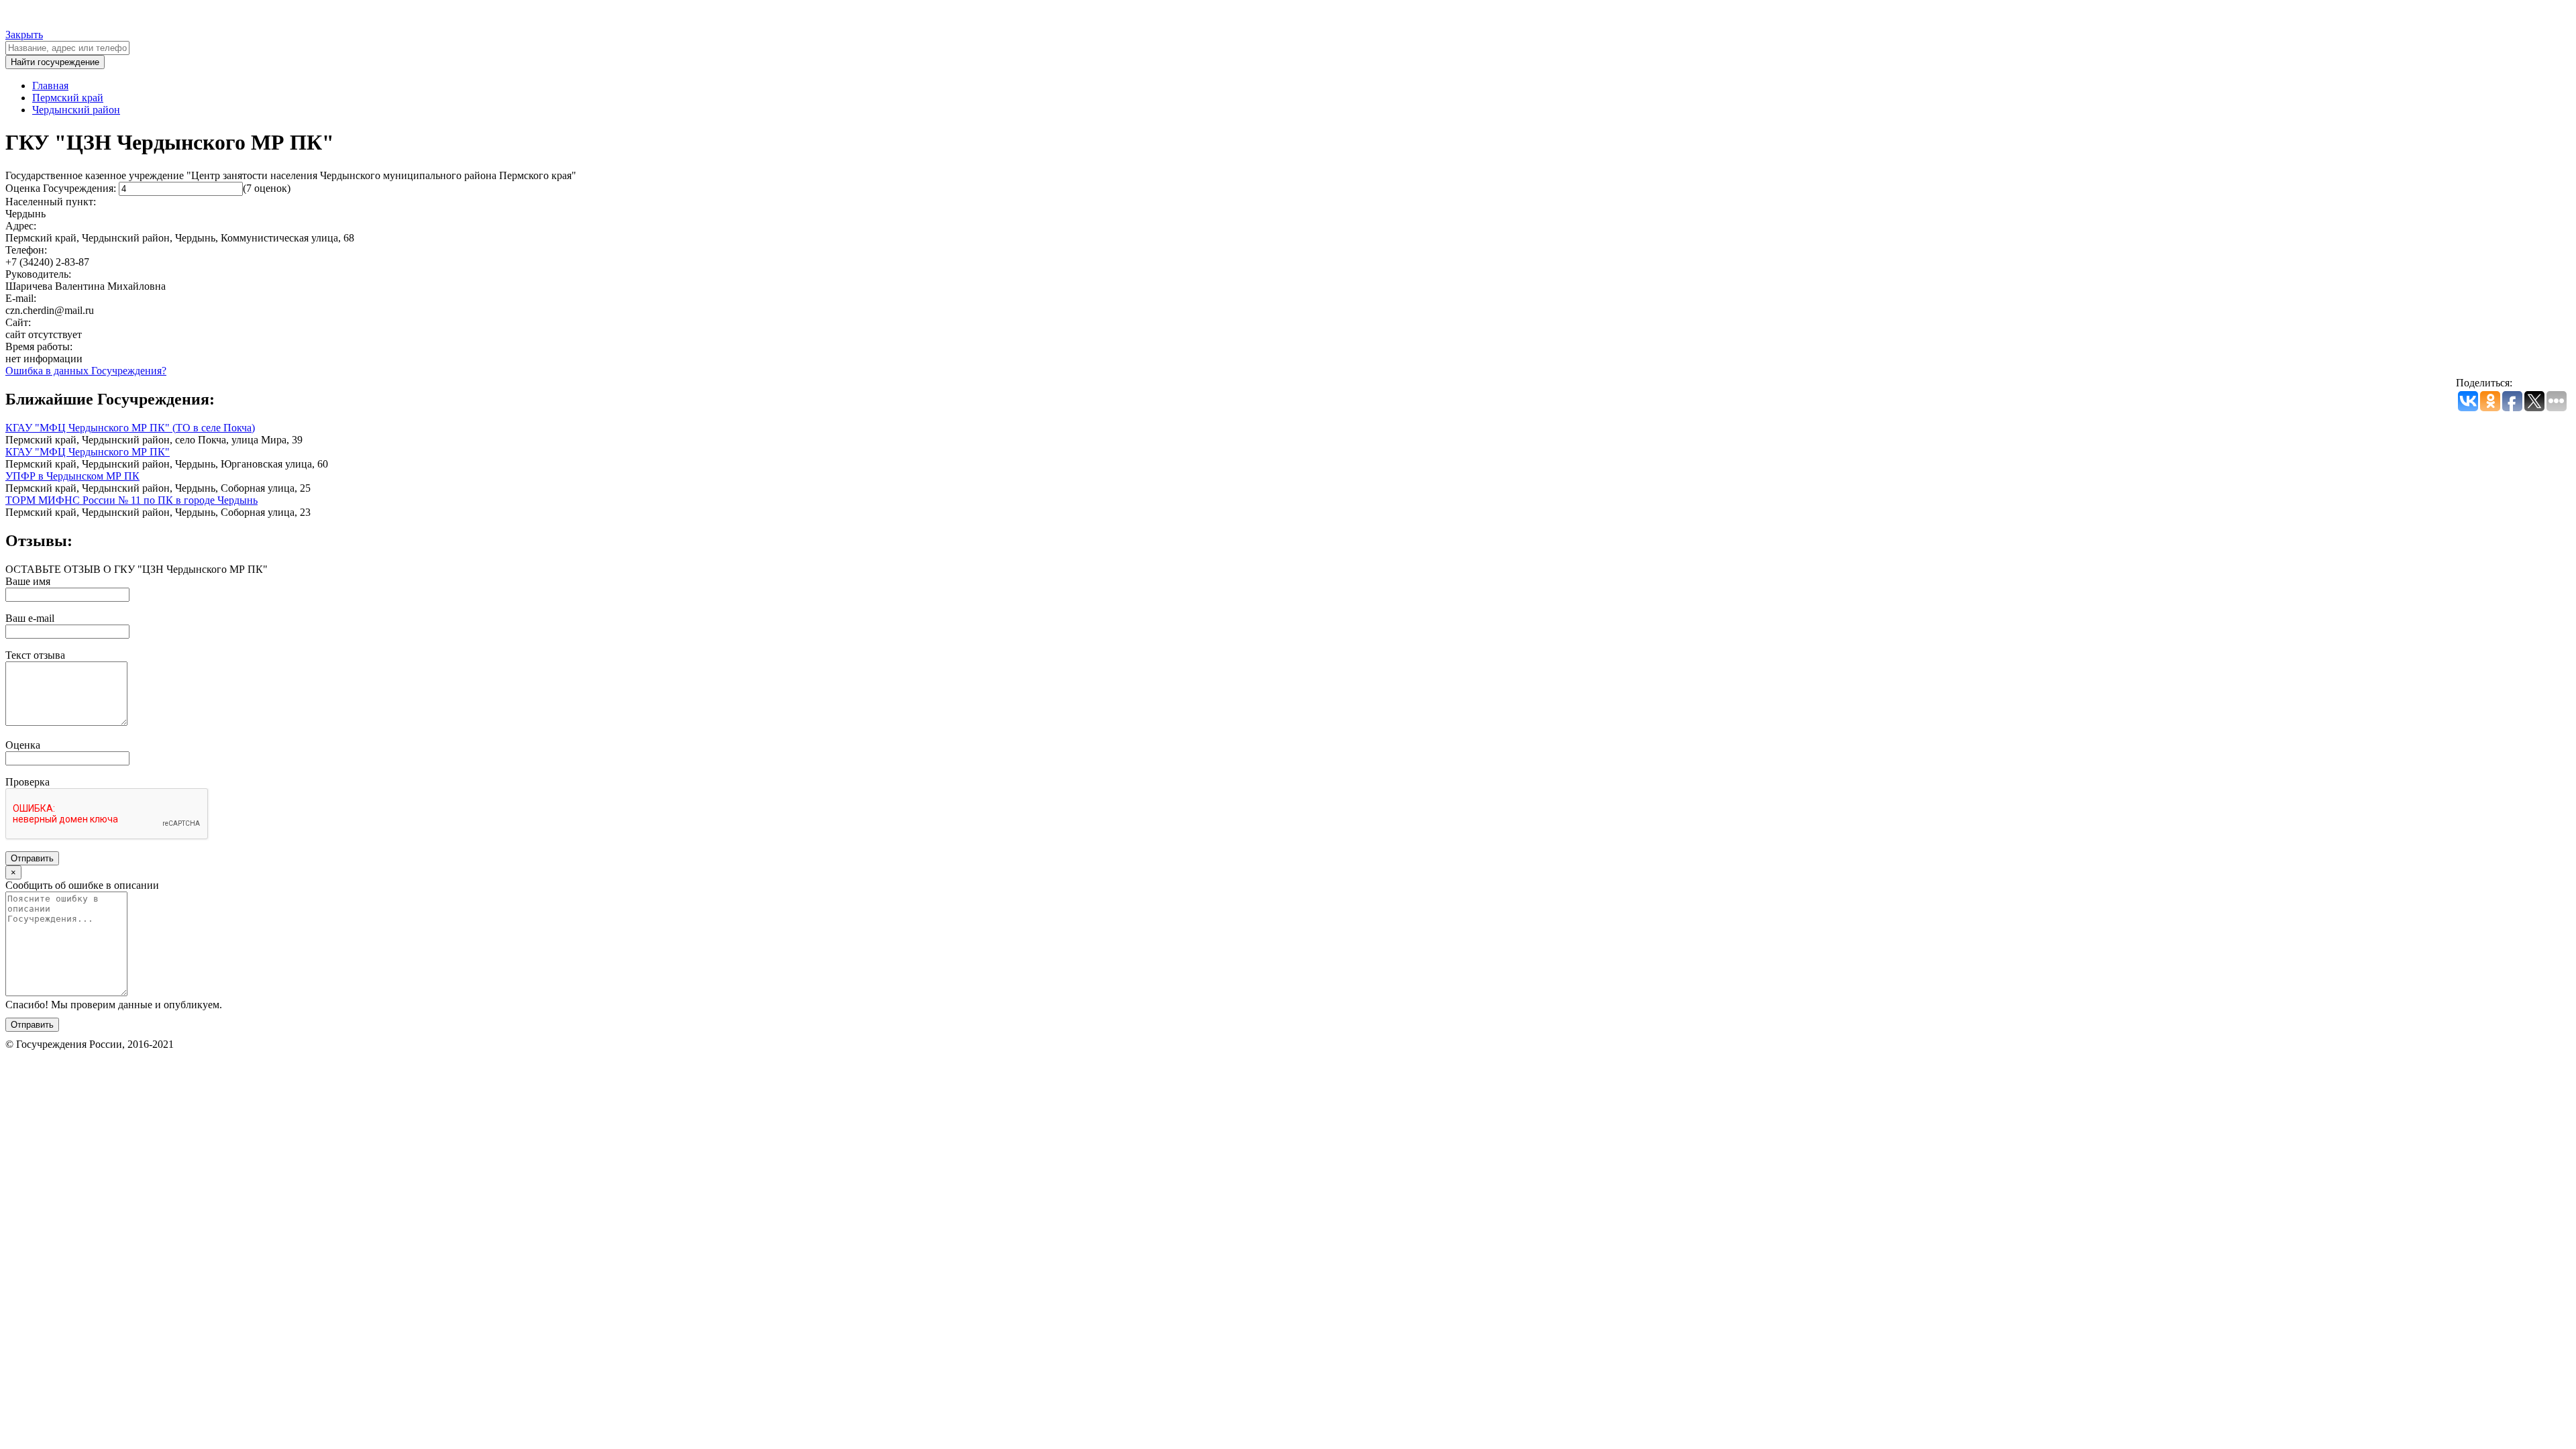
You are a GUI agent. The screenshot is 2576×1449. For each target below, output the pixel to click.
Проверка (28, 782)
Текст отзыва (35, 655)
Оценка (23, 745)
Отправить (32, 858)
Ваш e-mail (30, 618)
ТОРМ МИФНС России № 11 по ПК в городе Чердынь (131, 500)
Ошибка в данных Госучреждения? (86, 371)
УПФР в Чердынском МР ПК (72, 476)
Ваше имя (28, 581)
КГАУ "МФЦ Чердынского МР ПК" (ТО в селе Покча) (130, 428)
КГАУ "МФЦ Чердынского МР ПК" (88, 452)
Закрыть (24, 35)
